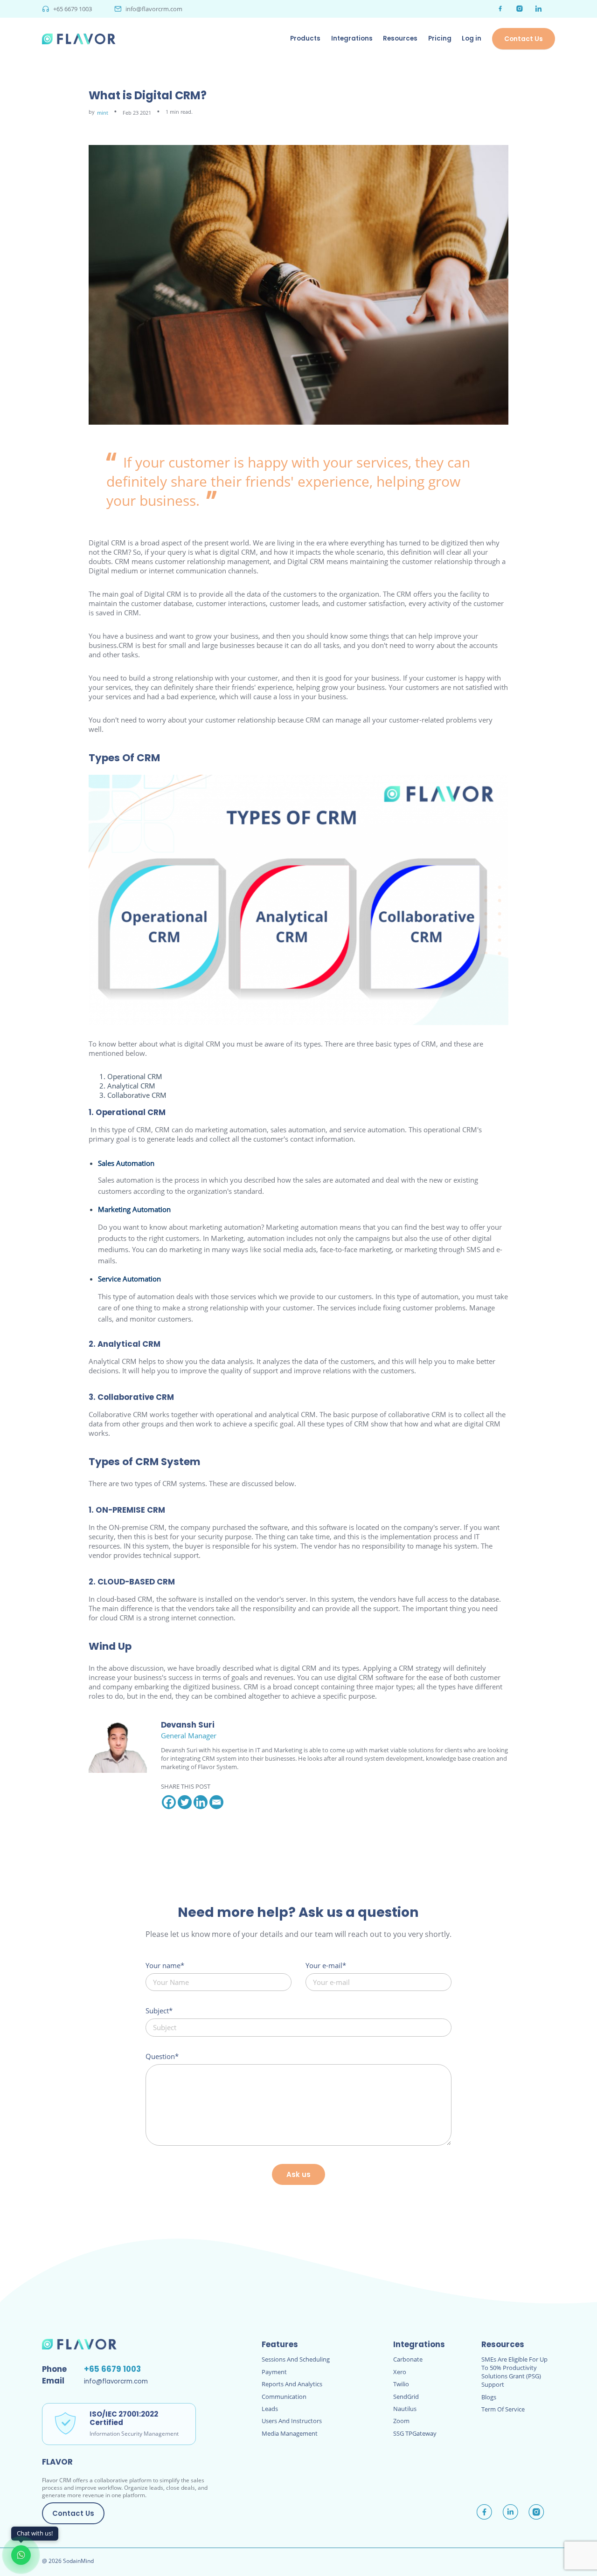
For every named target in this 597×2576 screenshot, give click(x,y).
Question (160, 2056)
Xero (400, 2372)
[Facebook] (169, 1802)
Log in (472, 38)
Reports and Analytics (292, 2384)
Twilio (401, 2384)
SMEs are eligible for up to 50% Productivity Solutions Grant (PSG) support (514, 2372)
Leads (270, 2409)
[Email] (216, 1802)
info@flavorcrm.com (154, 9)
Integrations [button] (352, 38)
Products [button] (305, 38)
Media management (290, 2433)
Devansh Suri (188, 1725)
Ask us (298, 2174)
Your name (163, 1965)
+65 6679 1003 (73, 9)
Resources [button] (400, 38)
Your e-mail (324, 1965)
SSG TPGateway (415, 2433)
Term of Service (503, 2409)
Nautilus (405, 2409)
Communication (284, 2397)
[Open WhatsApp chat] (21, 2555)
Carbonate (408, 2359)
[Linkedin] (201, 1802)
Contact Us (524, 39)
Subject (157, 2011)
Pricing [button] (440, 38)
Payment (274, 2372)
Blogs (489, 2397)
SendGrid (406, 2397)
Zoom (401, 2421)
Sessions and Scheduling (296, 2359)
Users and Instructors (292, 2421)
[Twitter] (185, 1802)
